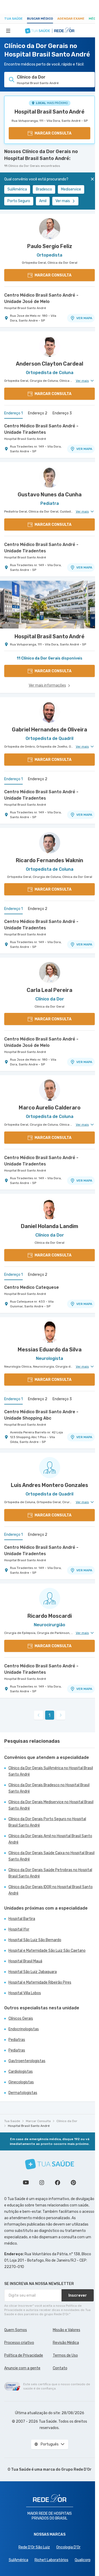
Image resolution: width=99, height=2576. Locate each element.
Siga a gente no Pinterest (73, 2183)
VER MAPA (84, 318)
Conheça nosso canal (26, 2183)
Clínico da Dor (67, 2121)
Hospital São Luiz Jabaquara (33, 1972)
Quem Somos (16, 2330)
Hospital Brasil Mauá (25, 1961)
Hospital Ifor (19, 1929)
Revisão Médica (66, 2343)
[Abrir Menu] (8, 31)
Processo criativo (19, 2343)
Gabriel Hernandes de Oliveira (49, 730)
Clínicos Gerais (21, 2018)
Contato (60, 2368)
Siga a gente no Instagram (42, 2183)
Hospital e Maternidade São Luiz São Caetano (47, 1951)
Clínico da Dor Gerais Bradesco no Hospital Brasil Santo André (49, 1788)
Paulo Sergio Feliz (50, 246)
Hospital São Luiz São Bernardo (35, 1940)
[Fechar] (92, 179)
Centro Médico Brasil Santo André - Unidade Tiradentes (41, 429)
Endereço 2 (38, 413)
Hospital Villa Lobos (25, 1993)
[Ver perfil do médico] (49, 229)
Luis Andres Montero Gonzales (49, 1485)
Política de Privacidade (24, 2355)
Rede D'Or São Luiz (34, 2547)
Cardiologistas (21, 2072)
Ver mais (63, 201)
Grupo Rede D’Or (76, 2469)
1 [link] (49, 1715)
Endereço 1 (13, 413)
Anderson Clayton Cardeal (49, 364)
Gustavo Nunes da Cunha (50, 495)
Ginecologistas (21, 2082)
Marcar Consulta (38, 2121)
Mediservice (71, 189)
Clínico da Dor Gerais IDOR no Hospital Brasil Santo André (51, 1890)
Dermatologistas (23, 2093)
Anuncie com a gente (22, 2368)
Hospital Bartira (22, 1919)
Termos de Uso (65, 2355)
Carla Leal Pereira (49, 990)
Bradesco (44, 189)
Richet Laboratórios (51, 2560)
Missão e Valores (67, 2330)
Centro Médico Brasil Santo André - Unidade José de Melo (41, 298)
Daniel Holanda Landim (49, 1226)
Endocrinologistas (24, 2029)
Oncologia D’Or (68, 2547)
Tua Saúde (13, 19)
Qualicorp (83, 2560)
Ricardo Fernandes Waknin (49, 860)
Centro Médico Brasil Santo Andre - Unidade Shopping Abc (41, 1415)
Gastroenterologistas (27, 2061)
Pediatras (17, 2040)
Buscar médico (40, 19)
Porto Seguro (19, 201)
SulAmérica (17, 189)
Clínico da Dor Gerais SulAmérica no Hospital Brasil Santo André (51, 1771)
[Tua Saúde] (50, 2164)
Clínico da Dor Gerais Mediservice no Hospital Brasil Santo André (51, 1805)
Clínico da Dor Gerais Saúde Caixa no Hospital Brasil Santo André (51, 1856)
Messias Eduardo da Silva (50, 1350)
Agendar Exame (71, 19)
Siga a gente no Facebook (58, 2183)
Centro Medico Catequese (32, 1287)
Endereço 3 (62, 413)
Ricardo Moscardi (50, 1616)
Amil (43, 201)
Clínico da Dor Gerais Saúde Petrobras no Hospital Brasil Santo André (50, 1873)
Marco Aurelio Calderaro (50, 1108)
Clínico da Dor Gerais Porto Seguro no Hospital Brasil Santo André (47, 1822)
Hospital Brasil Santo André (49, 112)
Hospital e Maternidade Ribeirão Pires (40, 1982)
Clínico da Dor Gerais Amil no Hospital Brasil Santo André (50, 1839)
